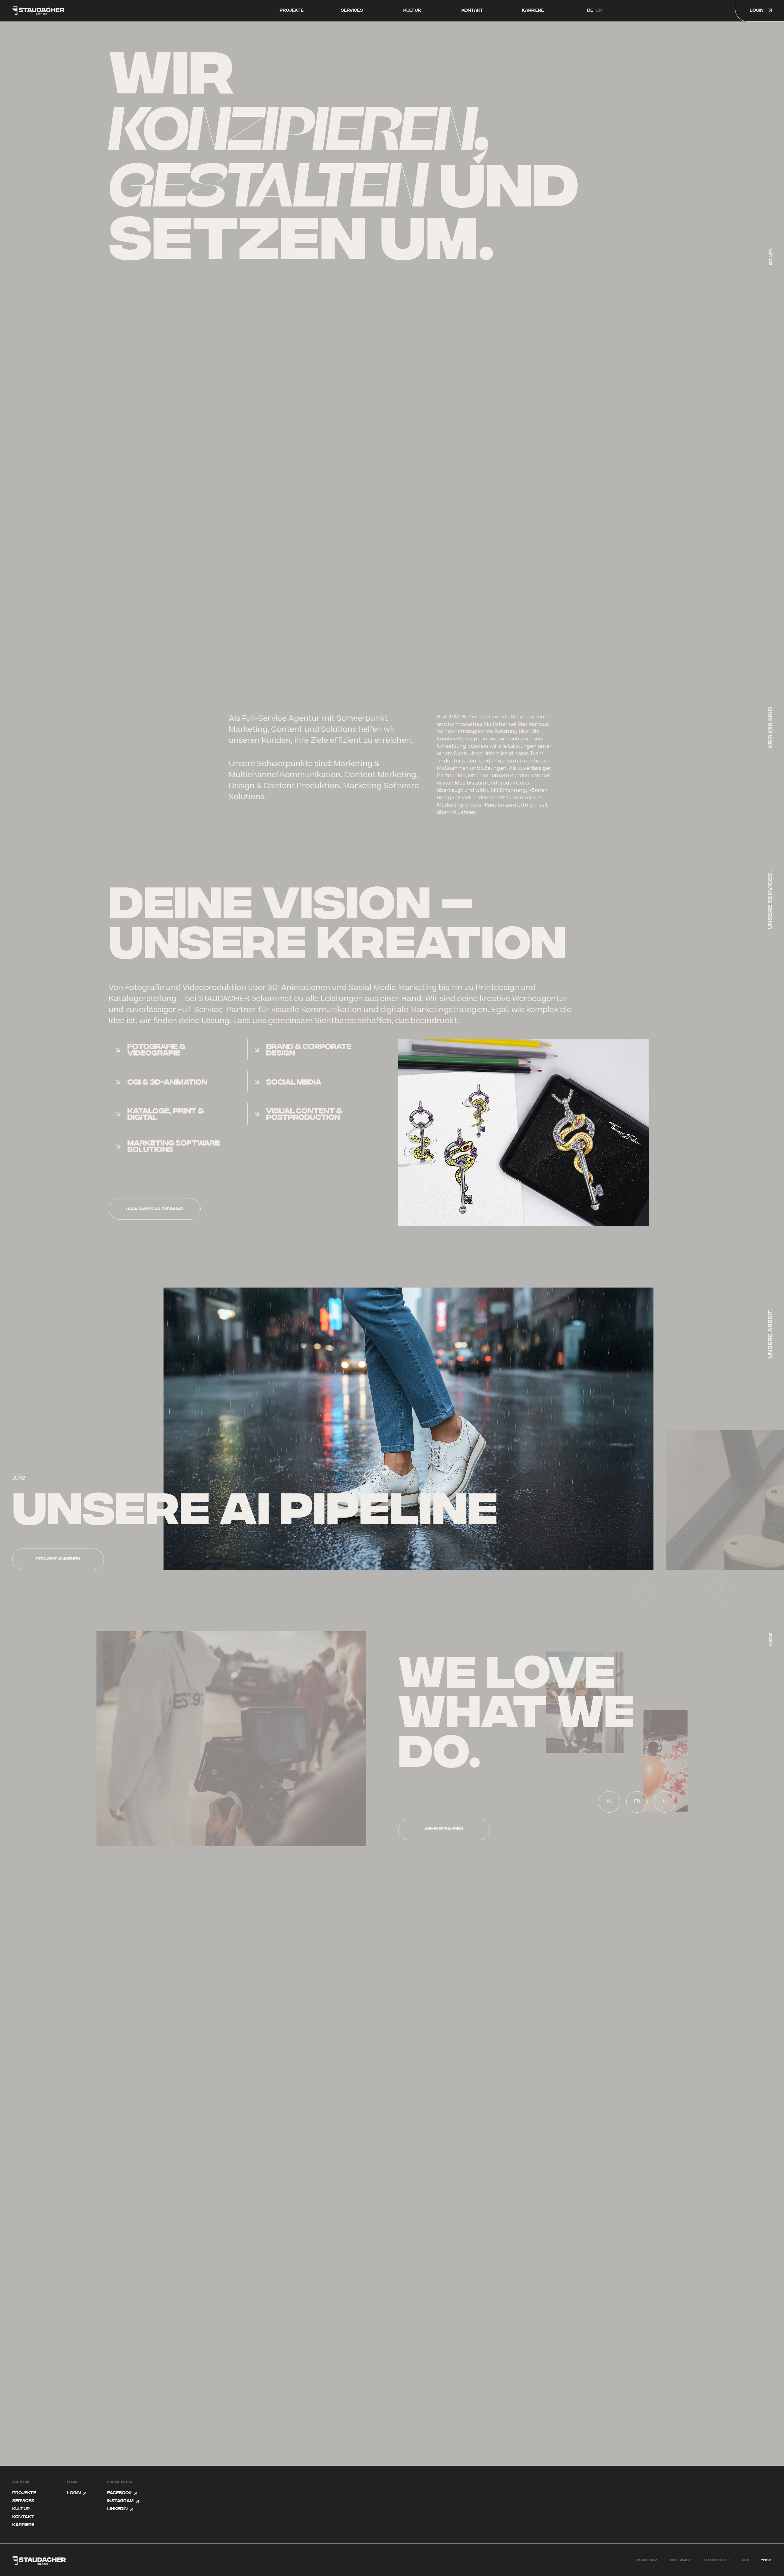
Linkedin (117, 2509)
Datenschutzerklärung (135, 2119)
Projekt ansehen (88, 1559)
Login (74, 2493)
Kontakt (472, 11)
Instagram (120, 2501)
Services (352, 11)
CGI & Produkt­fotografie (245, 1493)
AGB (746, 2560)
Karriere (533, 11)
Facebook (119, 2493)
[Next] (722, 1590)
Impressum (647, 2560)
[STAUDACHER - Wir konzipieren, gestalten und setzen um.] (72, 11)
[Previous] (643, 1590)
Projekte (292, 11)
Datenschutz (716, 2560)
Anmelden (340, 2093)
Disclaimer (680, 2560)
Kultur (412, 11)
